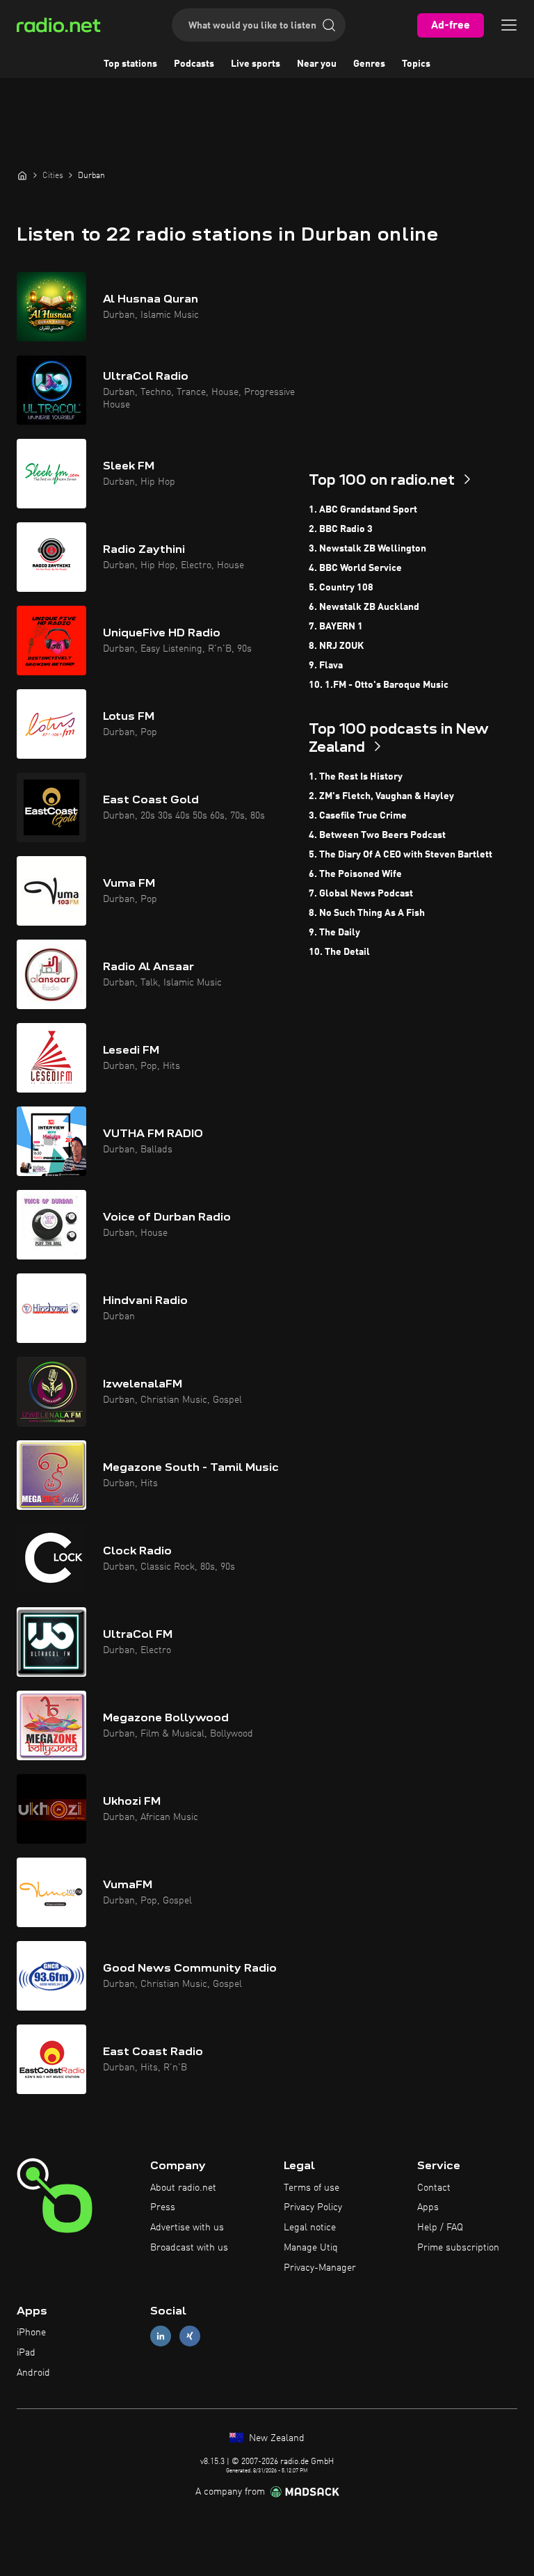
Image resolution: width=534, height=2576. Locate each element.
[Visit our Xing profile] (190, 2336)
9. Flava (326, 666)
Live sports (256, 64)
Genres (369, 64)
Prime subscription (458, 2248)
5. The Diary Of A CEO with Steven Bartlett (400, 855)
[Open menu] (509, 25)
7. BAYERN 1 (336, 627)
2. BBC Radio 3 (341, 529)
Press (163, 2207)
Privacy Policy (313, 2207)
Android (33, 2373)
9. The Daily (334, 933)
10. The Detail (339, 952)
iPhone (31, 2333)
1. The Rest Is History (356, 777)
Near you (317, 64)
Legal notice (310, 2228)
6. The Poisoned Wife (355, 874)
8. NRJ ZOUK (336, 646)
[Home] (22, 175)
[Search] (329, 25)
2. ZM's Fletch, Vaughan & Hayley (381, 796)
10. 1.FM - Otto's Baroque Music (379, 685)
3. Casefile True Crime (358, 816)
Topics (416, 64)
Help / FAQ (440, 2228)
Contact (434, 2188)
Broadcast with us (189, 2248)
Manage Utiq (311, 2248)
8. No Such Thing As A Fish (367, 913)
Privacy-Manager (320, 2268)
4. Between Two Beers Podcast (377, 835)
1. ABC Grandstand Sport (363, 510)
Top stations (130, 64)
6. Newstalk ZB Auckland (364, 607)
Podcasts (194, 64)
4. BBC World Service (355, 568)
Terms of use (311, 2188)
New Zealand (275, 2438)
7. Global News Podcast (361, 894)
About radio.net (183, 2188)
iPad (26, 2353)
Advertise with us (187, 2228)
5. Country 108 (341, 588)
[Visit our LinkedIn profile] (161, 2336)
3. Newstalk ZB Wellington (367, 549)
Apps (428, 2207)
